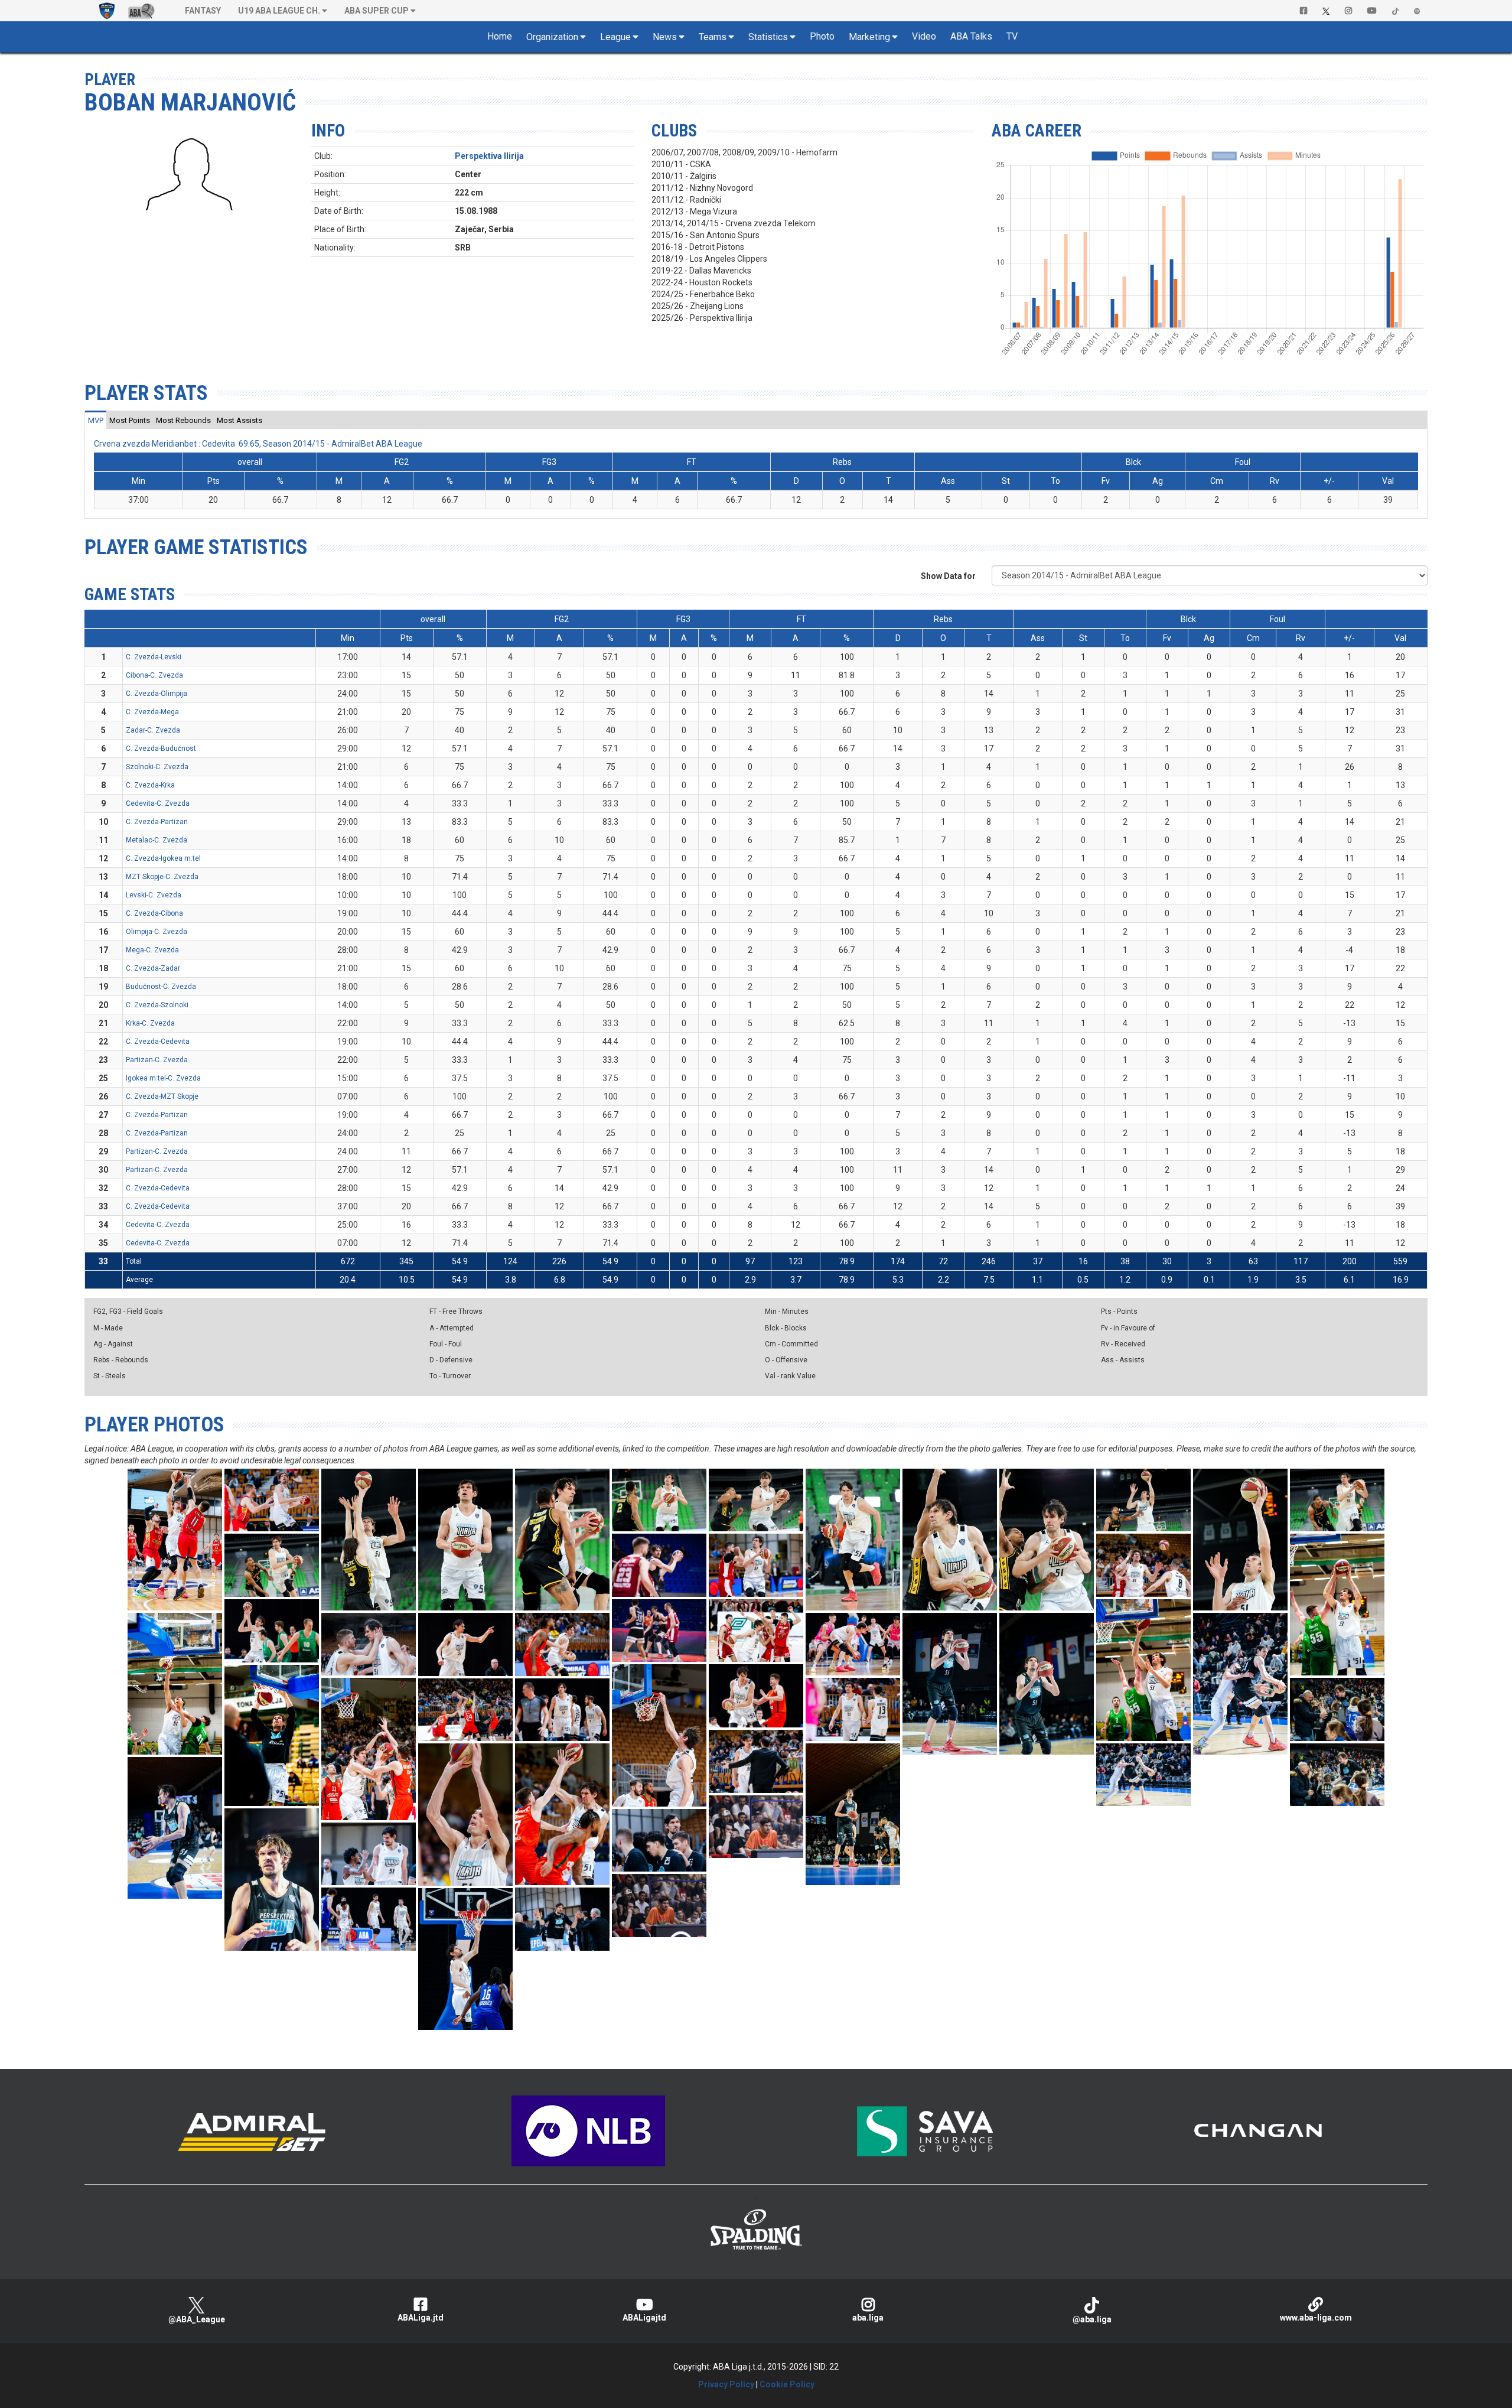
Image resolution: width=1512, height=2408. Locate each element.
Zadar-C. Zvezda (153, 730)
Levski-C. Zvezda (154, 895)
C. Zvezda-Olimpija (157, 694)
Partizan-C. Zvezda (157, 1060)
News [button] (665, 37)
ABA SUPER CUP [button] (377, 11)
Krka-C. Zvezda (150, 1023)
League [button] (615, 37)
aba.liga (868, 2318)
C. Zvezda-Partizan (157, 822)
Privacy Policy (726, 2384)
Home (500, 36)
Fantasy (203, 11)
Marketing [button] (869, 37)
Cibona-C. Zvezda (154, 675)
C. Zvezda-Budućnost (161, 749)
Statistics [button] (768, 37)
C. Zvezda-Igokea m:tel (163, 858)
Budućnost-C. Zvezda (161, 987)
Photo (822, 36)
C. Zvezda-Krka (150, 785)
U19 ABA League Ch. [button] (279, 11)
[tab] (96, 420)
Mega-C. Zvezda (152, 950)
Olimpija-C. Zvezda (157, 932)
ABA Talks (971, 36)
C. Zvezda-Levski (154, 657)
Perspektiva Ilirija (489, 156)
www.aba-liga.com (1316, 2318)
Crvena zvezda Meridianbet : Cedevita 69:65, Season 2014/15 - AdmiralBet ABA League (258, 444)
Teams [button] (713, 37)
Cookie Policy (787, 2384)
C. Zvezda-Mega (152, 712)
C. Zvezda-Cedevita (158, 1042)
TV (1012, 36)
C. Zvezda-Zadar (153, 968)
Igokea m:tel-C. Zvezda (163, 1078)
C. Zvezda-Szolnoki (157, 1005)
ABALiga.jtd (421, 2318)
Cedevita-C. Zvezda (158, 803)
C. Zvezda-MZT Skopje (162, 1096)
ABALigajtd (644, 2318)
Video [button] (924, 36)
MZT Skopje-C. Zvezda (162, 877)
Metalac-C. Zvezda (157, 840)
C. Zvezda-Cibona (154, 913)
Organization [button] (552, 37)
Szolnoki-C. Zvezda (157, 767)
